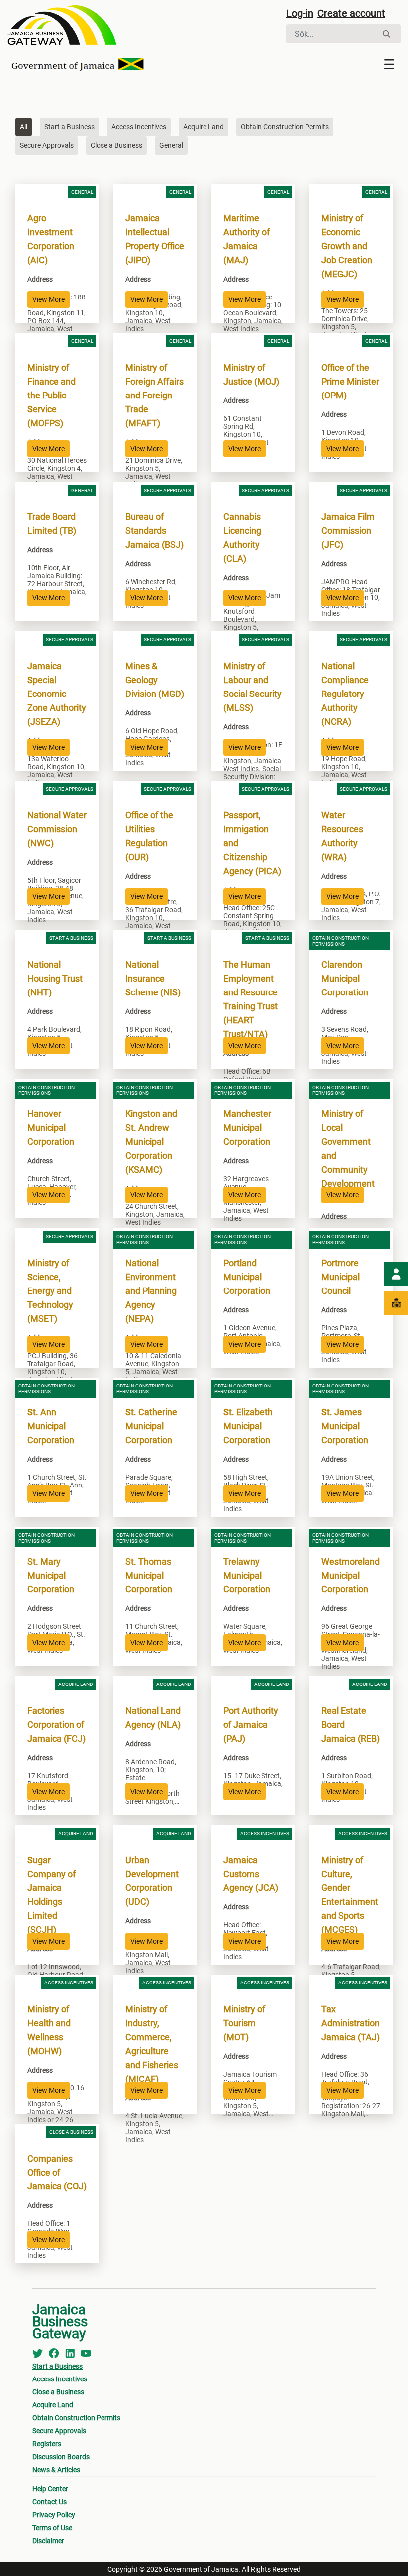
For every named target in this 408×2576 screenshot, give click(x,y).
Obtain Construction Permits (285, 127)
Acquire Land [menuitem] (53, 2405)
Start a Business (69, 127)
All (24, 127)
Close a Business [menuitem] (58, 2392)
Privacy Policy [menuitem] (54, 2515)
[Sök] (386, 34)
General (171, 145)
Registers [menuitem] (47, 2444)
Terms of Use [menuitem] (52, 2528)
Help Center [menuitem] (50, 2489)
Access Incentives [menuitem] (60, 2379)
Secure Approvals (47, 145)
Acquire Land (204, 127)
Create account (351, 13)
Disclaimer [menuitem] (48, 2541)
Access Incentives (139, 127)
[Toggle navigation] (389, 64)
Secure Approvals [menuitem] (59, 2431)
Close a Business (116, 145)
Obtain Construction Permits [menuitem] (76, 2418)
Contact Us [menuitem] (50, 2502)
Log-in (300, 13)
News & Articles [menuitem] (56, 2470)
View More (49, 299)
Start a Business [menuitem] (57, 2366)
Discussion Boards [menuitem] (61, 2457)
